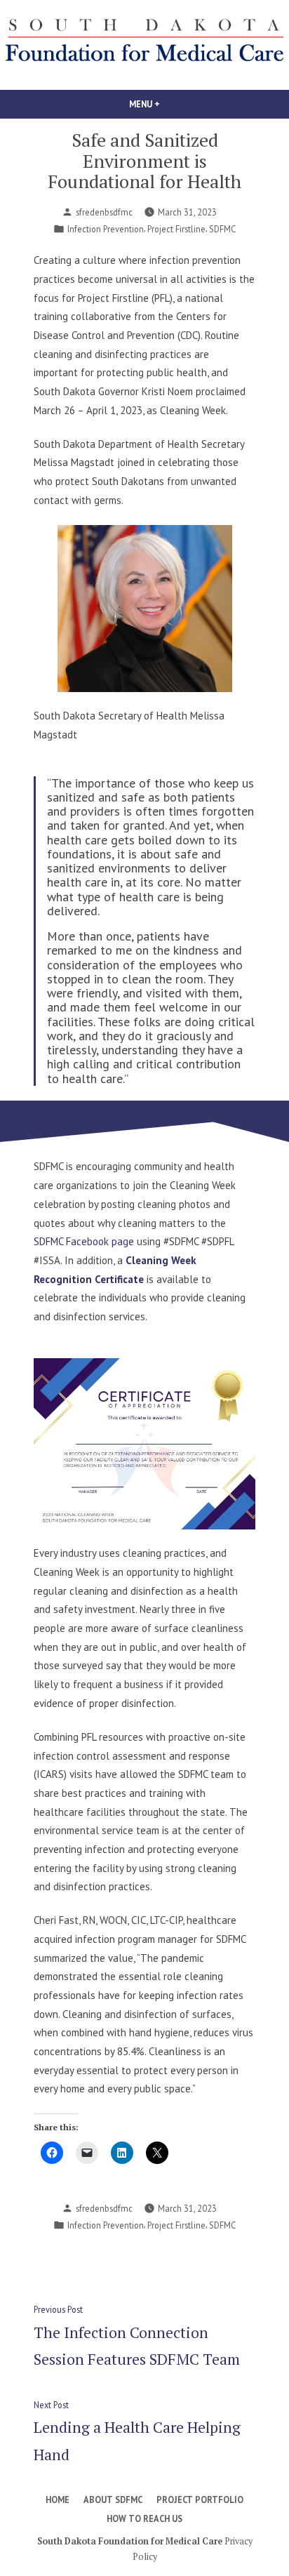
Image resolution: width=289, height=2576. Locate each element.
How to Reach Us (144, 2518)
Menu (168, 104)
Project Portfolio (200, 2499)
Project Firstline (176, 229)
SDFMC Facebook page (85, 1241)
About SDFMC (113, 2499)
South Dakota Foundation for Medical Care (130, 2541)
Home (58, 2499)
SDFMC (222, 229)
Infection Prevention (106, 229)
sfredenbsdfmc (104, 212)
